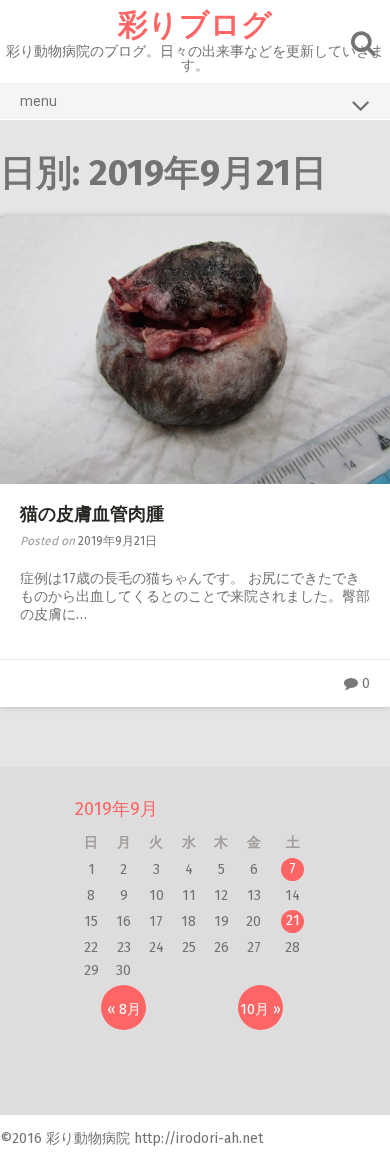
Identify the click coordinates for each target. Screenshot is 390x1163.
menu (38, 101)
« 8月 (124, 1009)
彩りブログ (195, 25)
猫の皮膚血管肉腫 (92, 514)
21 (293, 920)
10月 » (260, 1009)
